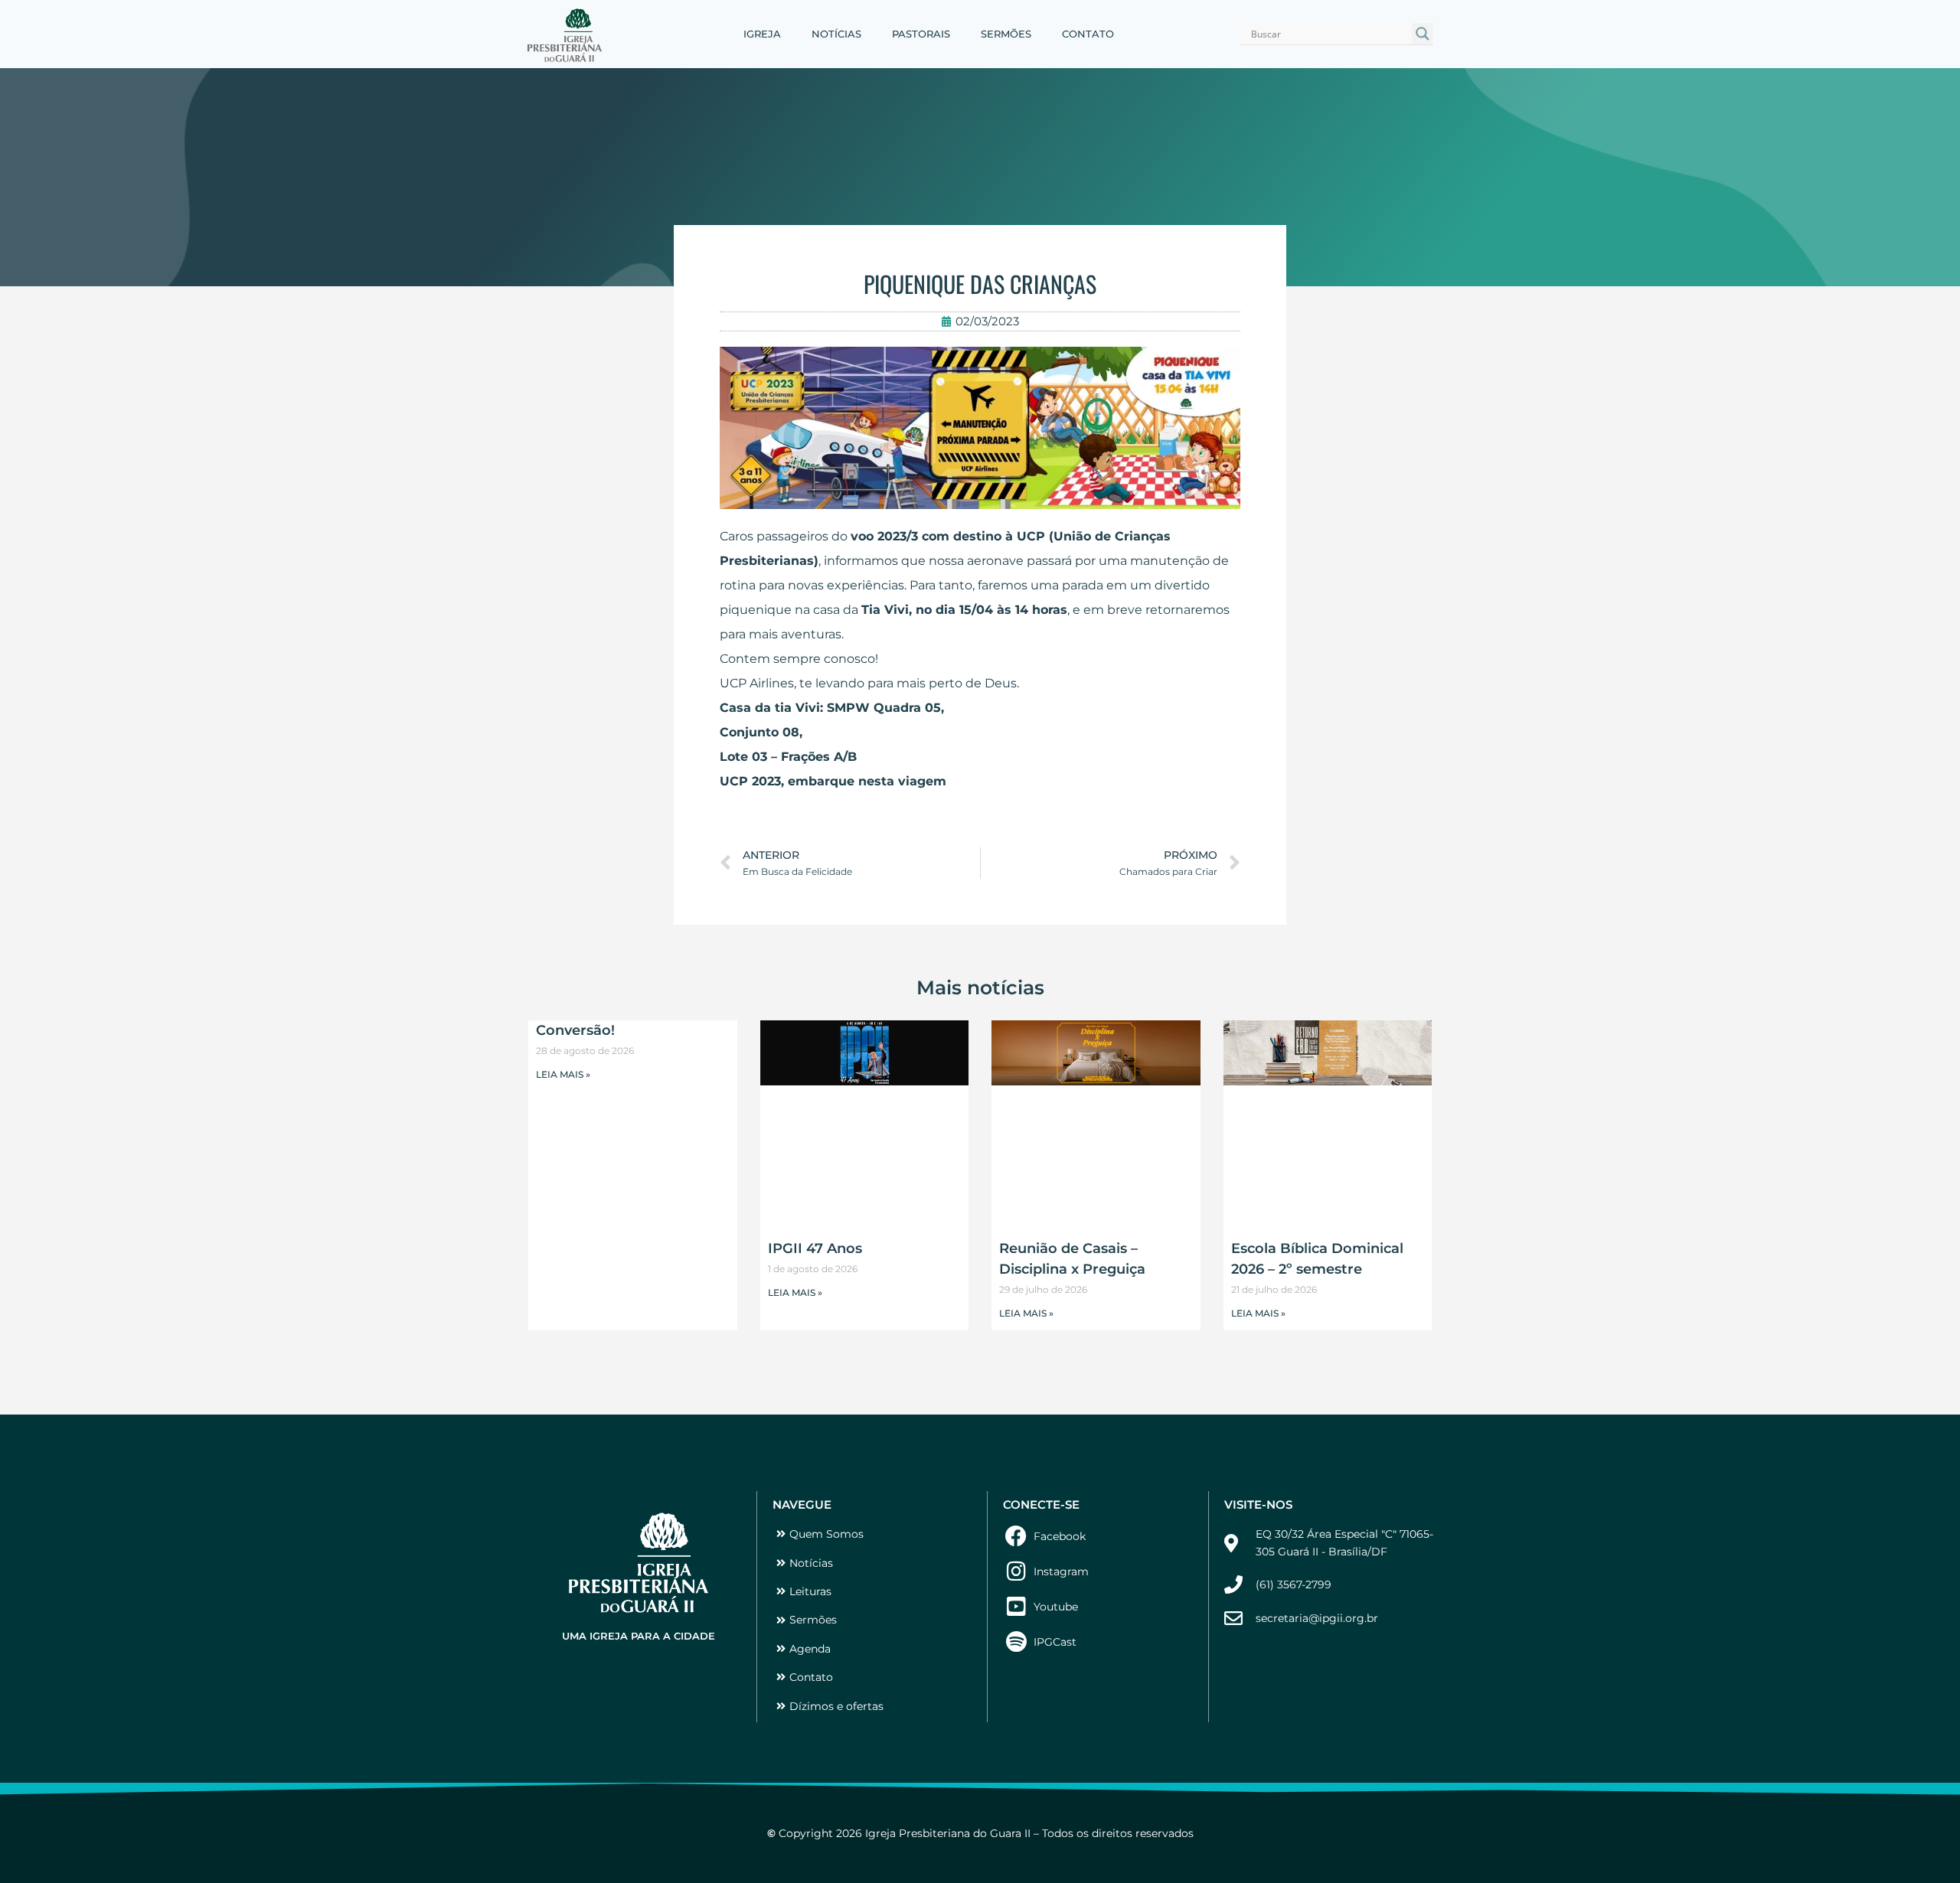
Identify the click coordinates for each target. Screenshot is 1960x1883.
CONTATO (1088, 34)
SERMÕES (1006, 34)
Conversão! (575, 1030)
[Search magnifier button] (1423, 34)
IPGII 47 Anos (815, 1248)
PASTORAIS (921, 34)
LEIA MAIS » (563, 1074)
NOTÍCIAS (836, 34)
